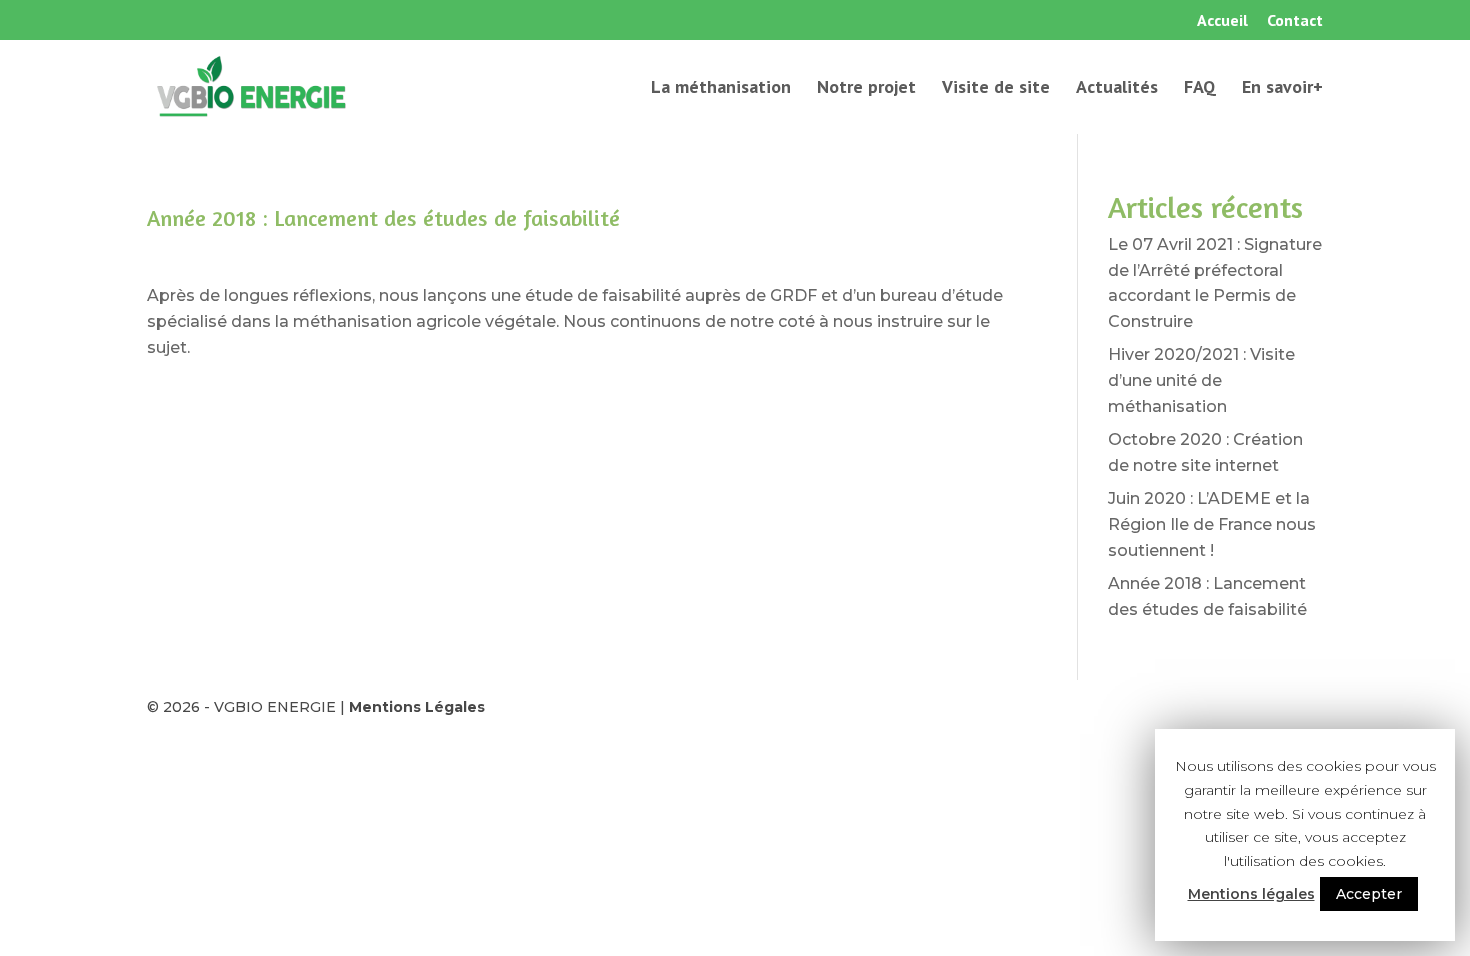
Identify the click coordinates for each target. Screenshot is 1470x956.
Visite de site (996, 89)
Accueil (1222, 21)
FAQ (1200, 89)
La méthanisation (721, 89)
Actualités (1117, 89)
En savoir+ (1282, 89)
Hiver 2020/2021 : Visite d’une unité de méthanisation (1201, 380)
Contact (1295, 21)
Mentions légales (1251, 894)
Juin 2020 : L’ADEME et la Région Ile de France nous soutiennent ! (1212, 524)
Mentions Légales (417, 707)
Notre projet (866, 89)
